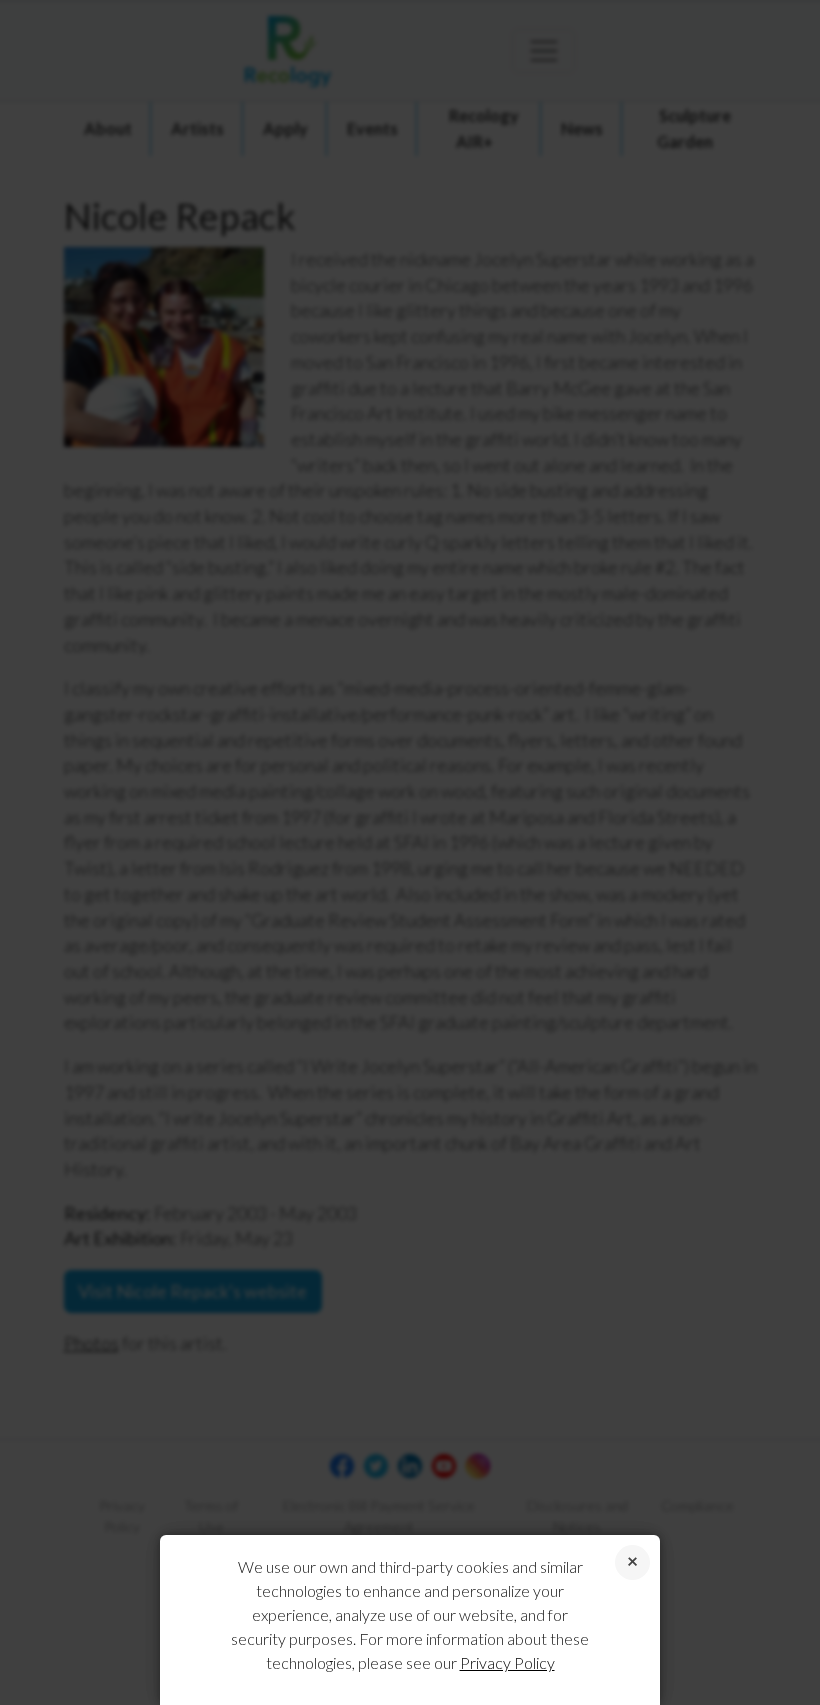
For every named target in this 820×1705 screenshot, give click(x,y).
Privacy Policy (507, 1662)
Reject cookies (632, 1562)
